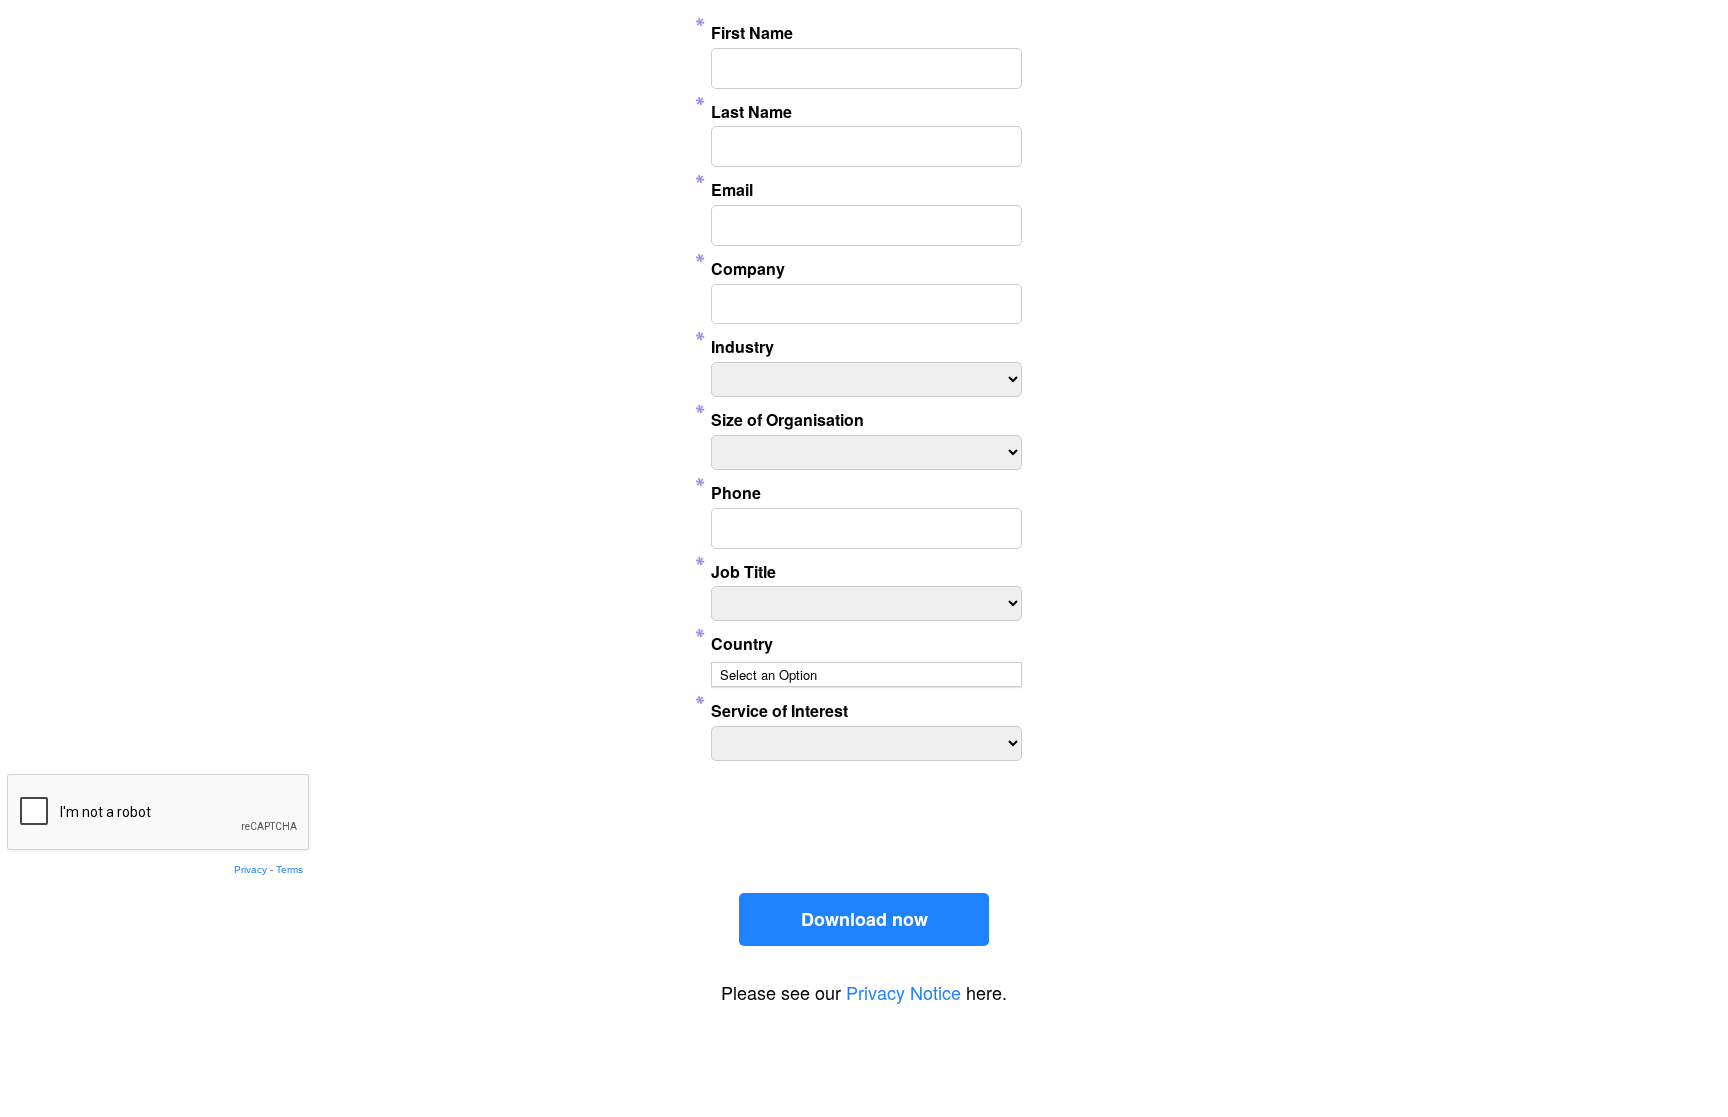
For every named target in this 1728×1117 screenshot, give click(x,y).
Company (748, 268)
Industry (742, 346)
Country (742, 643)
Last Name (751, 111)
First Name (752, 32)
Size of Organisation (787, 419)
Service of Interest (779, 710)
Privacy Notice (903, 992)
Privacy (250, 869)
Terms (289, 869)
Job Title (743, 571)
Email (732, 189)
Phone (736, 492)
